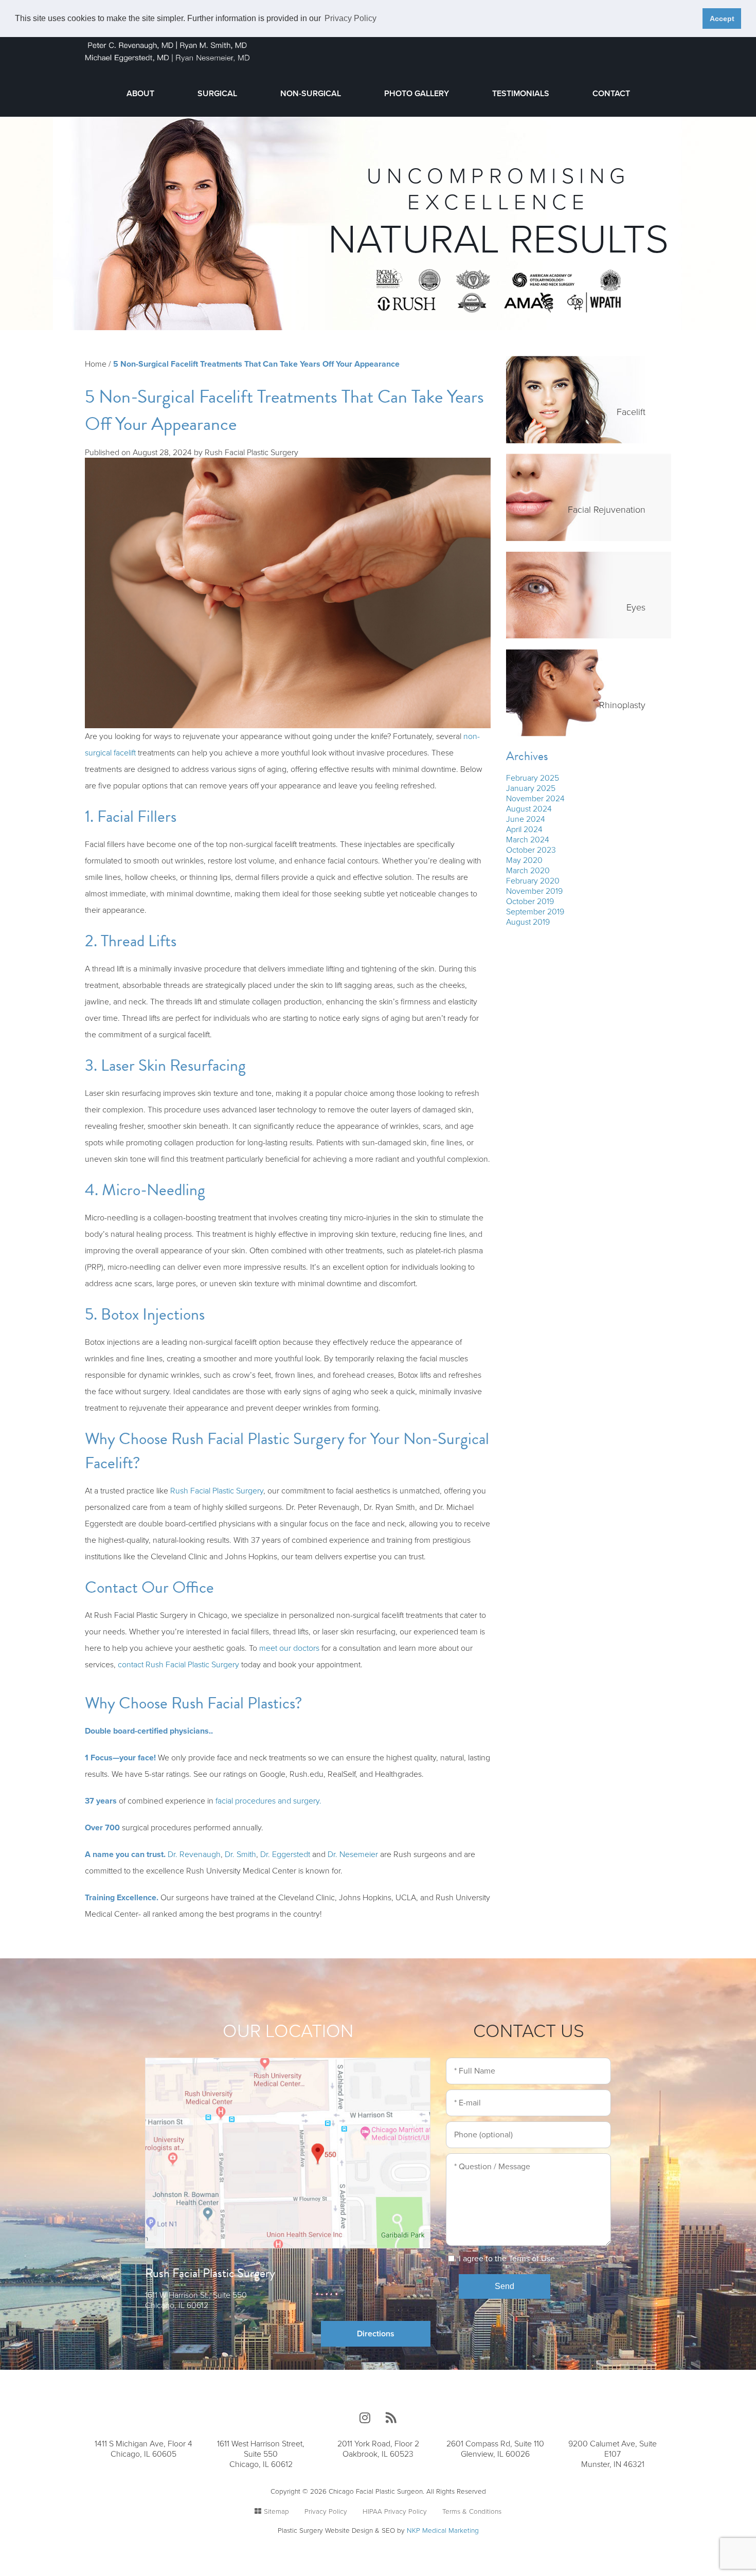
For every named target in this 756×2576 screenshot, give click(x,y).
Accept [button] (722, 19)
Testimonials (521, 94)
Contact (611, 94)
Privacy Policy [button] (350, 18)
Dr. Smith (240, 1854)
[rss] (391, 2418)
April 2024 (524, 830)
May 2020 (524, 860)
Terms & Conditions (472, 2512)
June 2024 (526, 819)
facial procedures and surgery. (268, 1801)
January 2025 (531, 788)
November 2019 (534, 891)
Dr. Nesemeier (353, 1854)
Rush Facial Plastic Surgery (217, 1491)
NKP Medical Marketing (443, 2531)
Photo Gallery (417, 94)
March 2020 (528, 871)
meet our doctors (289, 1648)
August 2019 (528, 922)
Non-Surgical (311, 94)
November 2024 (535, 799)
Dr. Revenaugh (194, 1854)
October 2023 (531, 850)
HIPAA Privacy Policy (395, 2512)
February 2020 (533, 881)
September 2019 (535, 912)
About (140, 94)
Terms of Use (532, 2259)
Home (96, 364)
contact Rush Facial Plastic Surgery (178, 1665)
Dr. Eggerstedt (285, 1854)
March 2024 (528, 840)
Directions (376, 2334)
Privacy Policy (326, 2512)
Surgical (217, 94)
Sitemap (276, 2512)
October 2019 (530, 902)
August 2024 (529, 809)
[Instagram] (365, 2418)
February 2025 (533, 778)
